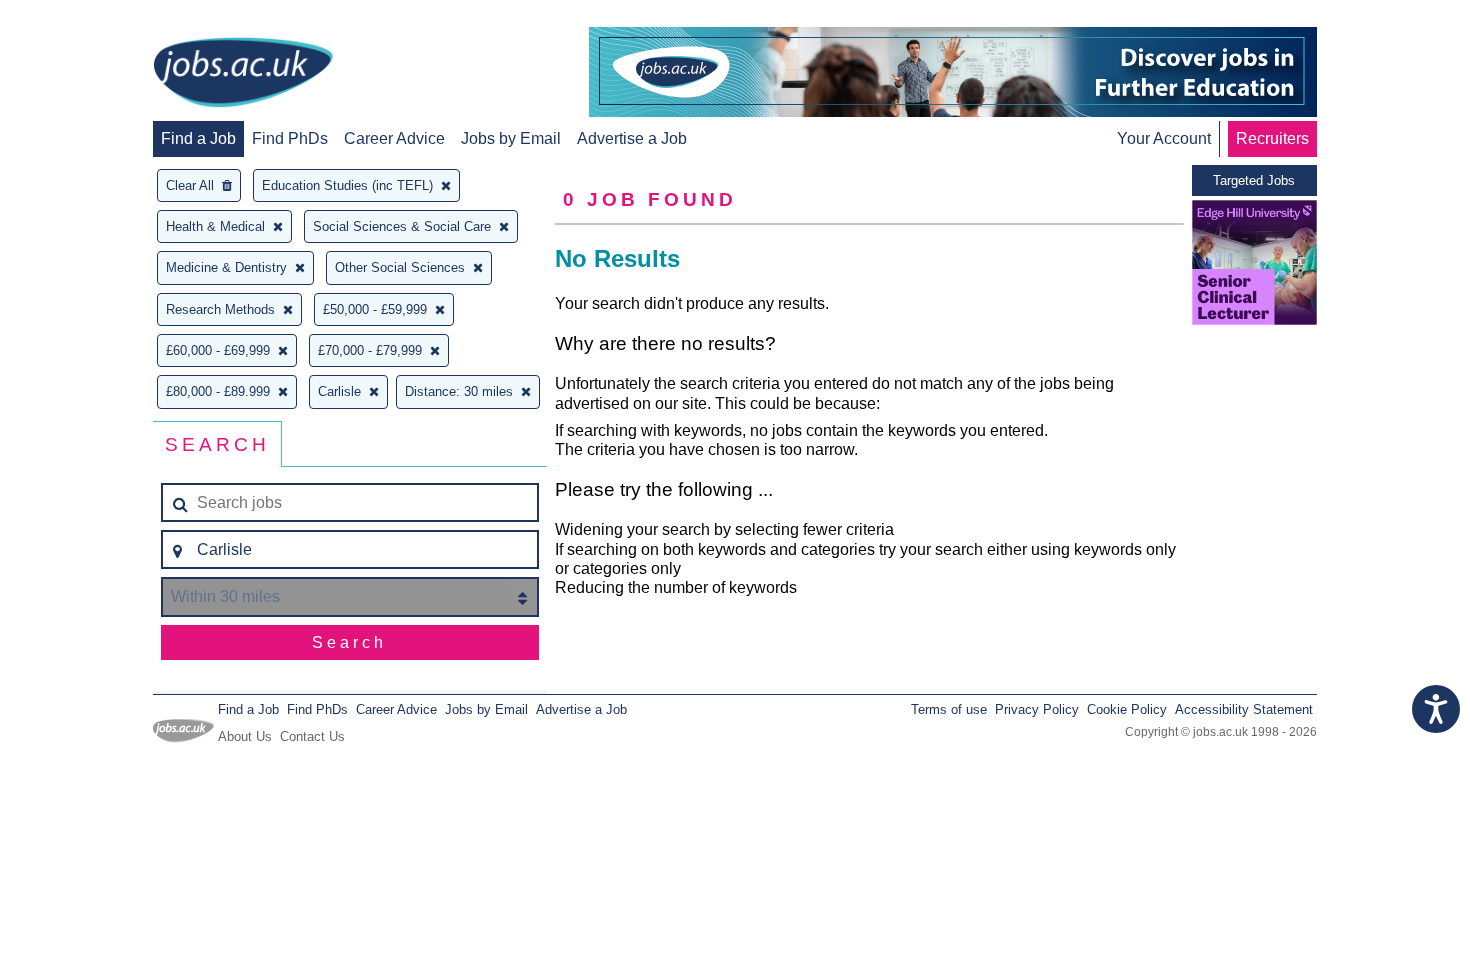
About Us (245, 736)
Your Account (1164, 138)
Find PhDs (290, 138)
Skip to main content (80, 17)
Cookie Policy (1127, 709)
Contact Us (312, 736)
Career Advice (394, 138)
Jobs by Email (511, 138)
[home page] (243, 74)
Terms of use (949, 709)
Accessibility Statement (1244, 709)
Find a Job (198, 138)
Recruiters (1272, 138)
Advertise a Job (632, 138)
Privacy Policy (1037, 709)
